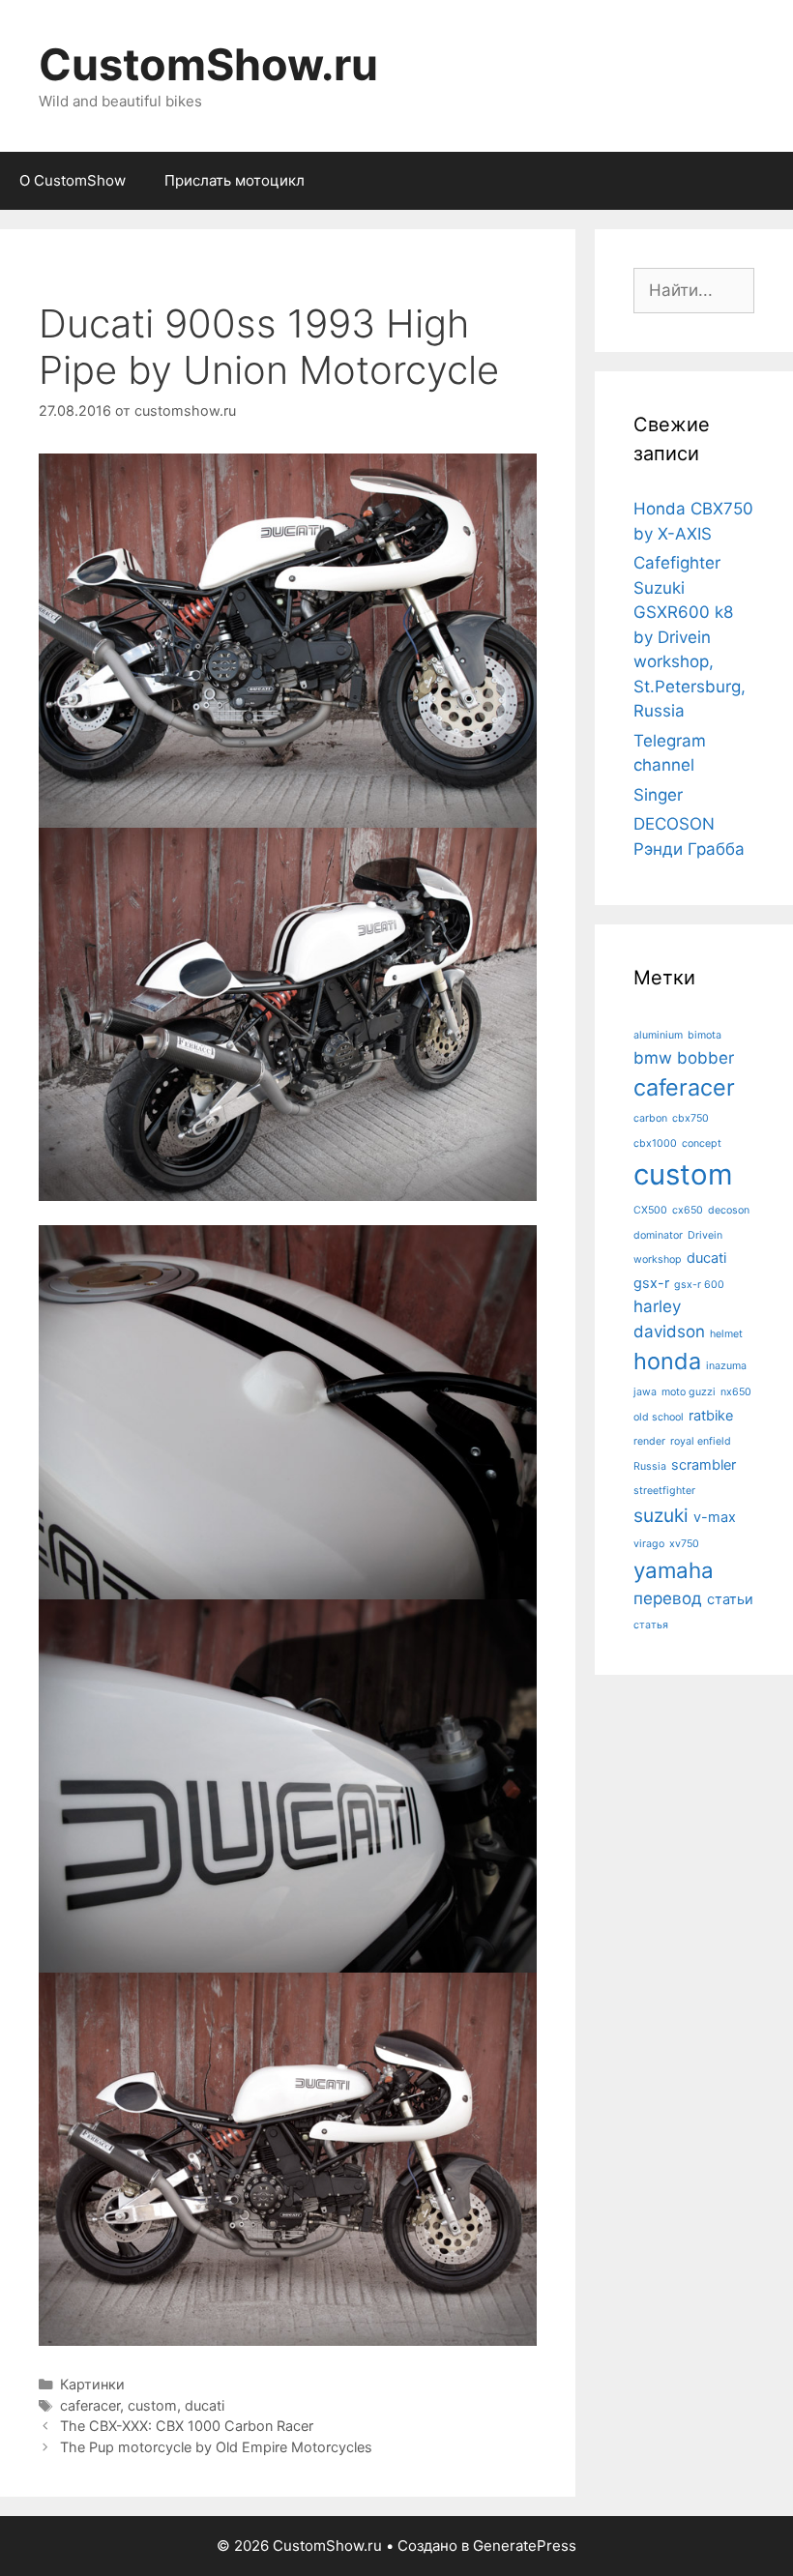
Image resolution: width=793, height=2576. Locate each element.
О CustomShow (73, 180)
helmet (726, 1334)
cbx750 (690, 1118)
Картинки (92, 2384)
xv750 (684, 1544)
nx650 (736, 1392)
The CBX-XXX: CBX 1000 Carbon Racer (187, 2426)
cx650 (688, 1210)
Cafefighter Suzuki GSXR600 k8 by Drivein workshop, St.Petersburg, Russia (690, 637)
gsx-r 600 (699, 1285)
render (649, 1441)
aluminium (658, 1035)
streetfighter (664, 1491)
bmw (653, 1058)
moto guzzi (689, 1392)
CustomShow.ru (208, 64)
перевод (668, 1598)
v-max (715, 1517)
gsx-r (651, 1283)
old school (659, 1417)
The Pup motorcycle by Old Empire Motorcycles (216, 2447)
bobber (705, 1058)
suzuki (661, 1515)
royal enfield (701, 1441)
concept (702, 1143)
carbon (650, 1118)
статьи (730, 1599)
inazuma (726, 1366)
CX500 (650, 1210)
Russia (650, 1466)
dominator (658, 1235)
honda (667, 1361)
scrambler (704, 1464)
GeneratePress (525, 2546)
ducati (205, 2405)
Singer (658, 795)
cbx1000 (655, 1143)
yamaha (674, 1570)
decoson (729, 1210)
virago (649, 1544)
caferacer (90, 2405)
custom (152, 2405)
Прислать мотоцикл (235, 180)
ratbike (711, 1415)
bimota (705, 1035)
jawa (645, 1392)
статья (651, 1625)
